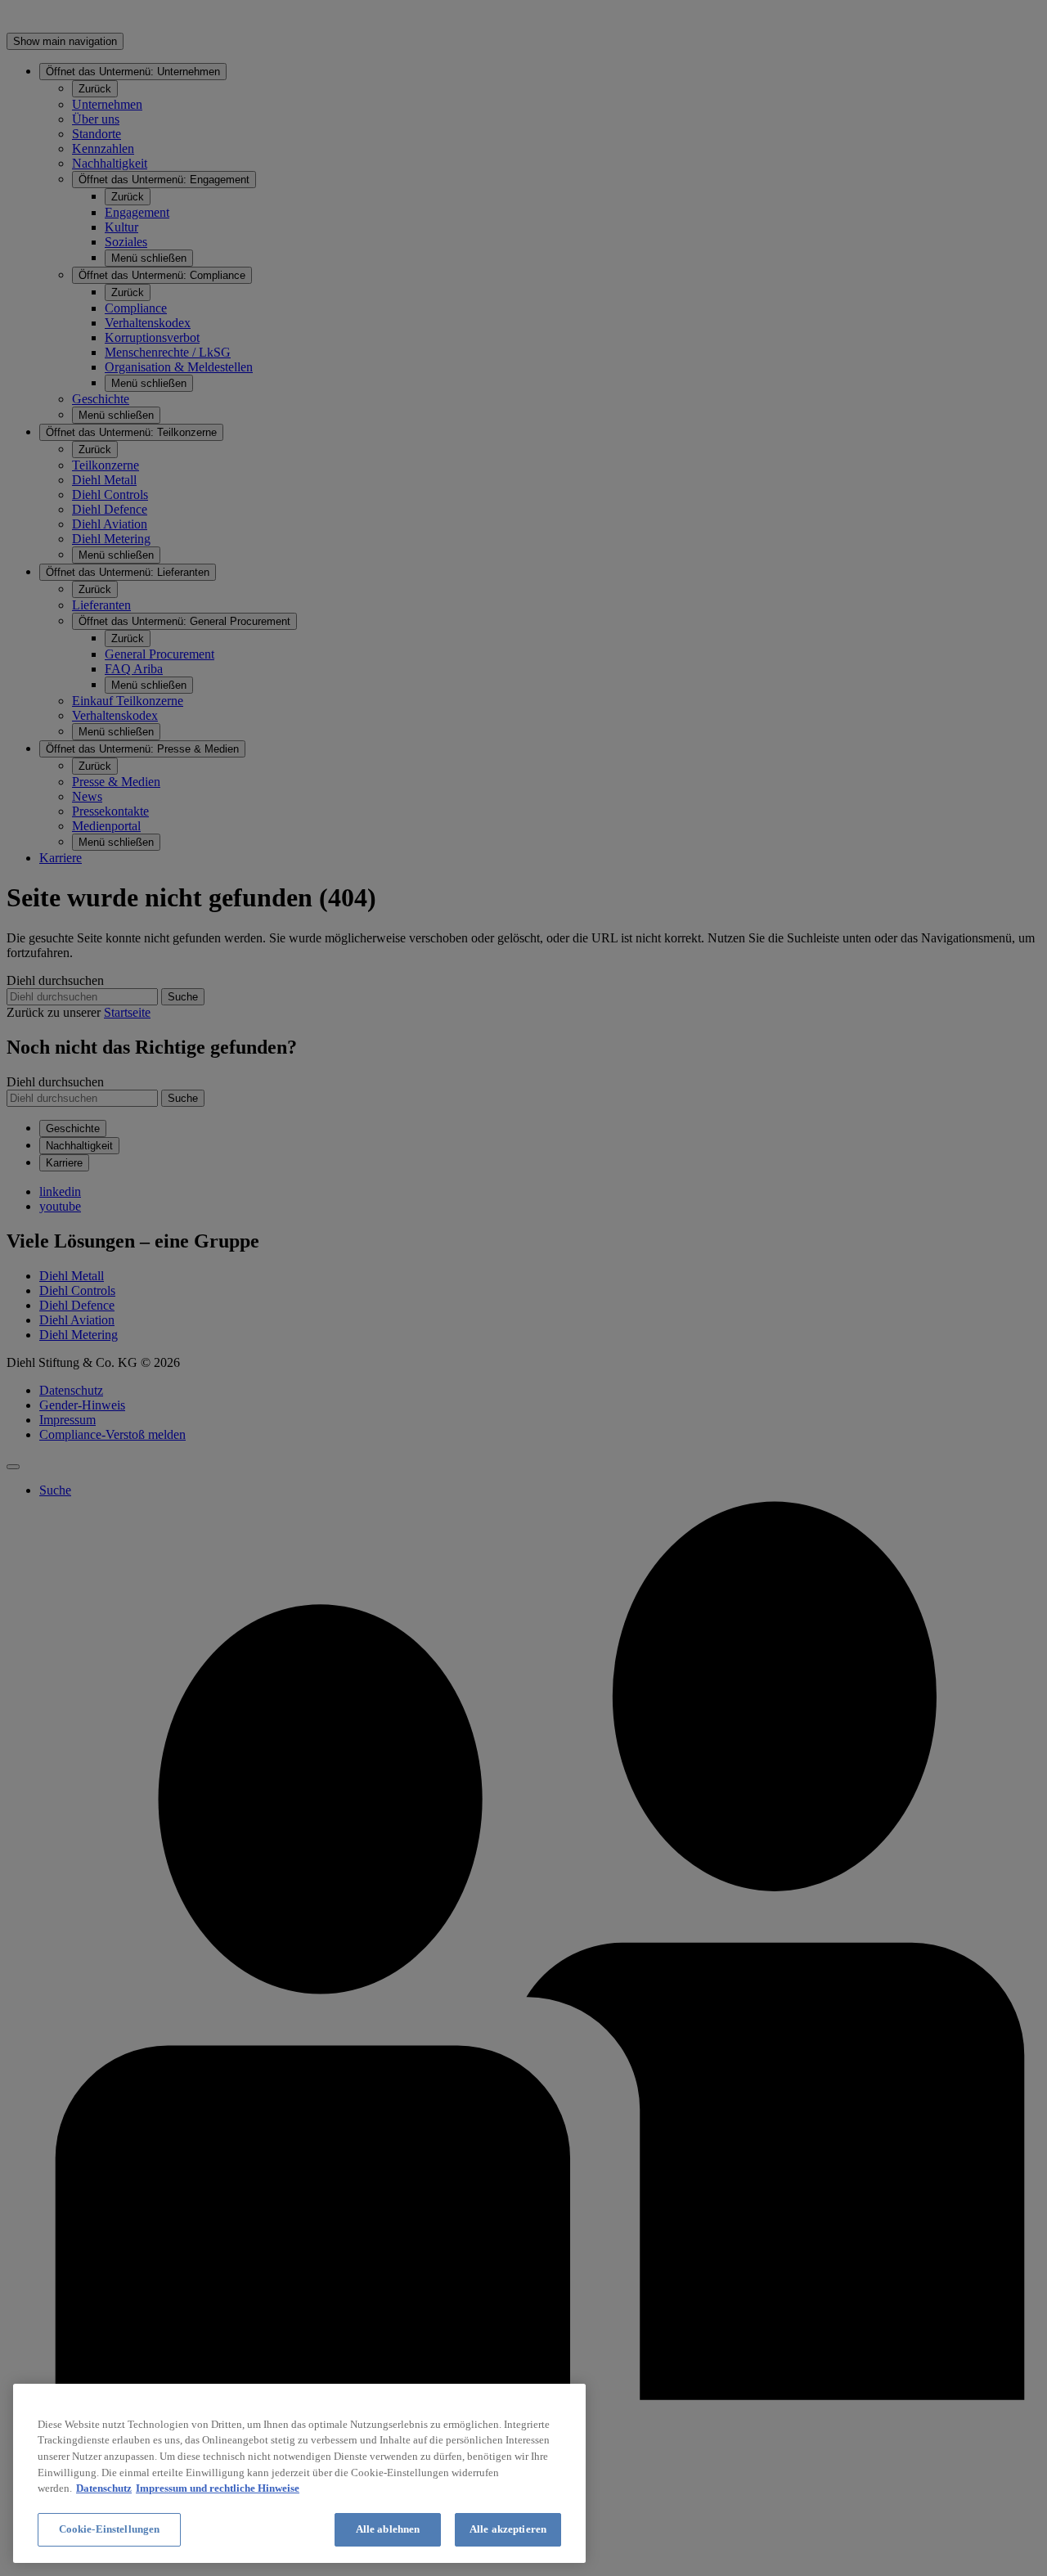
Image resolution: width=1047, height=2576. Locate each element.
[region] (299, 2473)
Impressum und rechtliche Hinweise (218, 2488)
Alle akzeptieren (508, 2529)
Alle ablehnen (388, 2529)
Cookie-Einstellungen (110, 2529)
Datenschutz (104, 2488)
